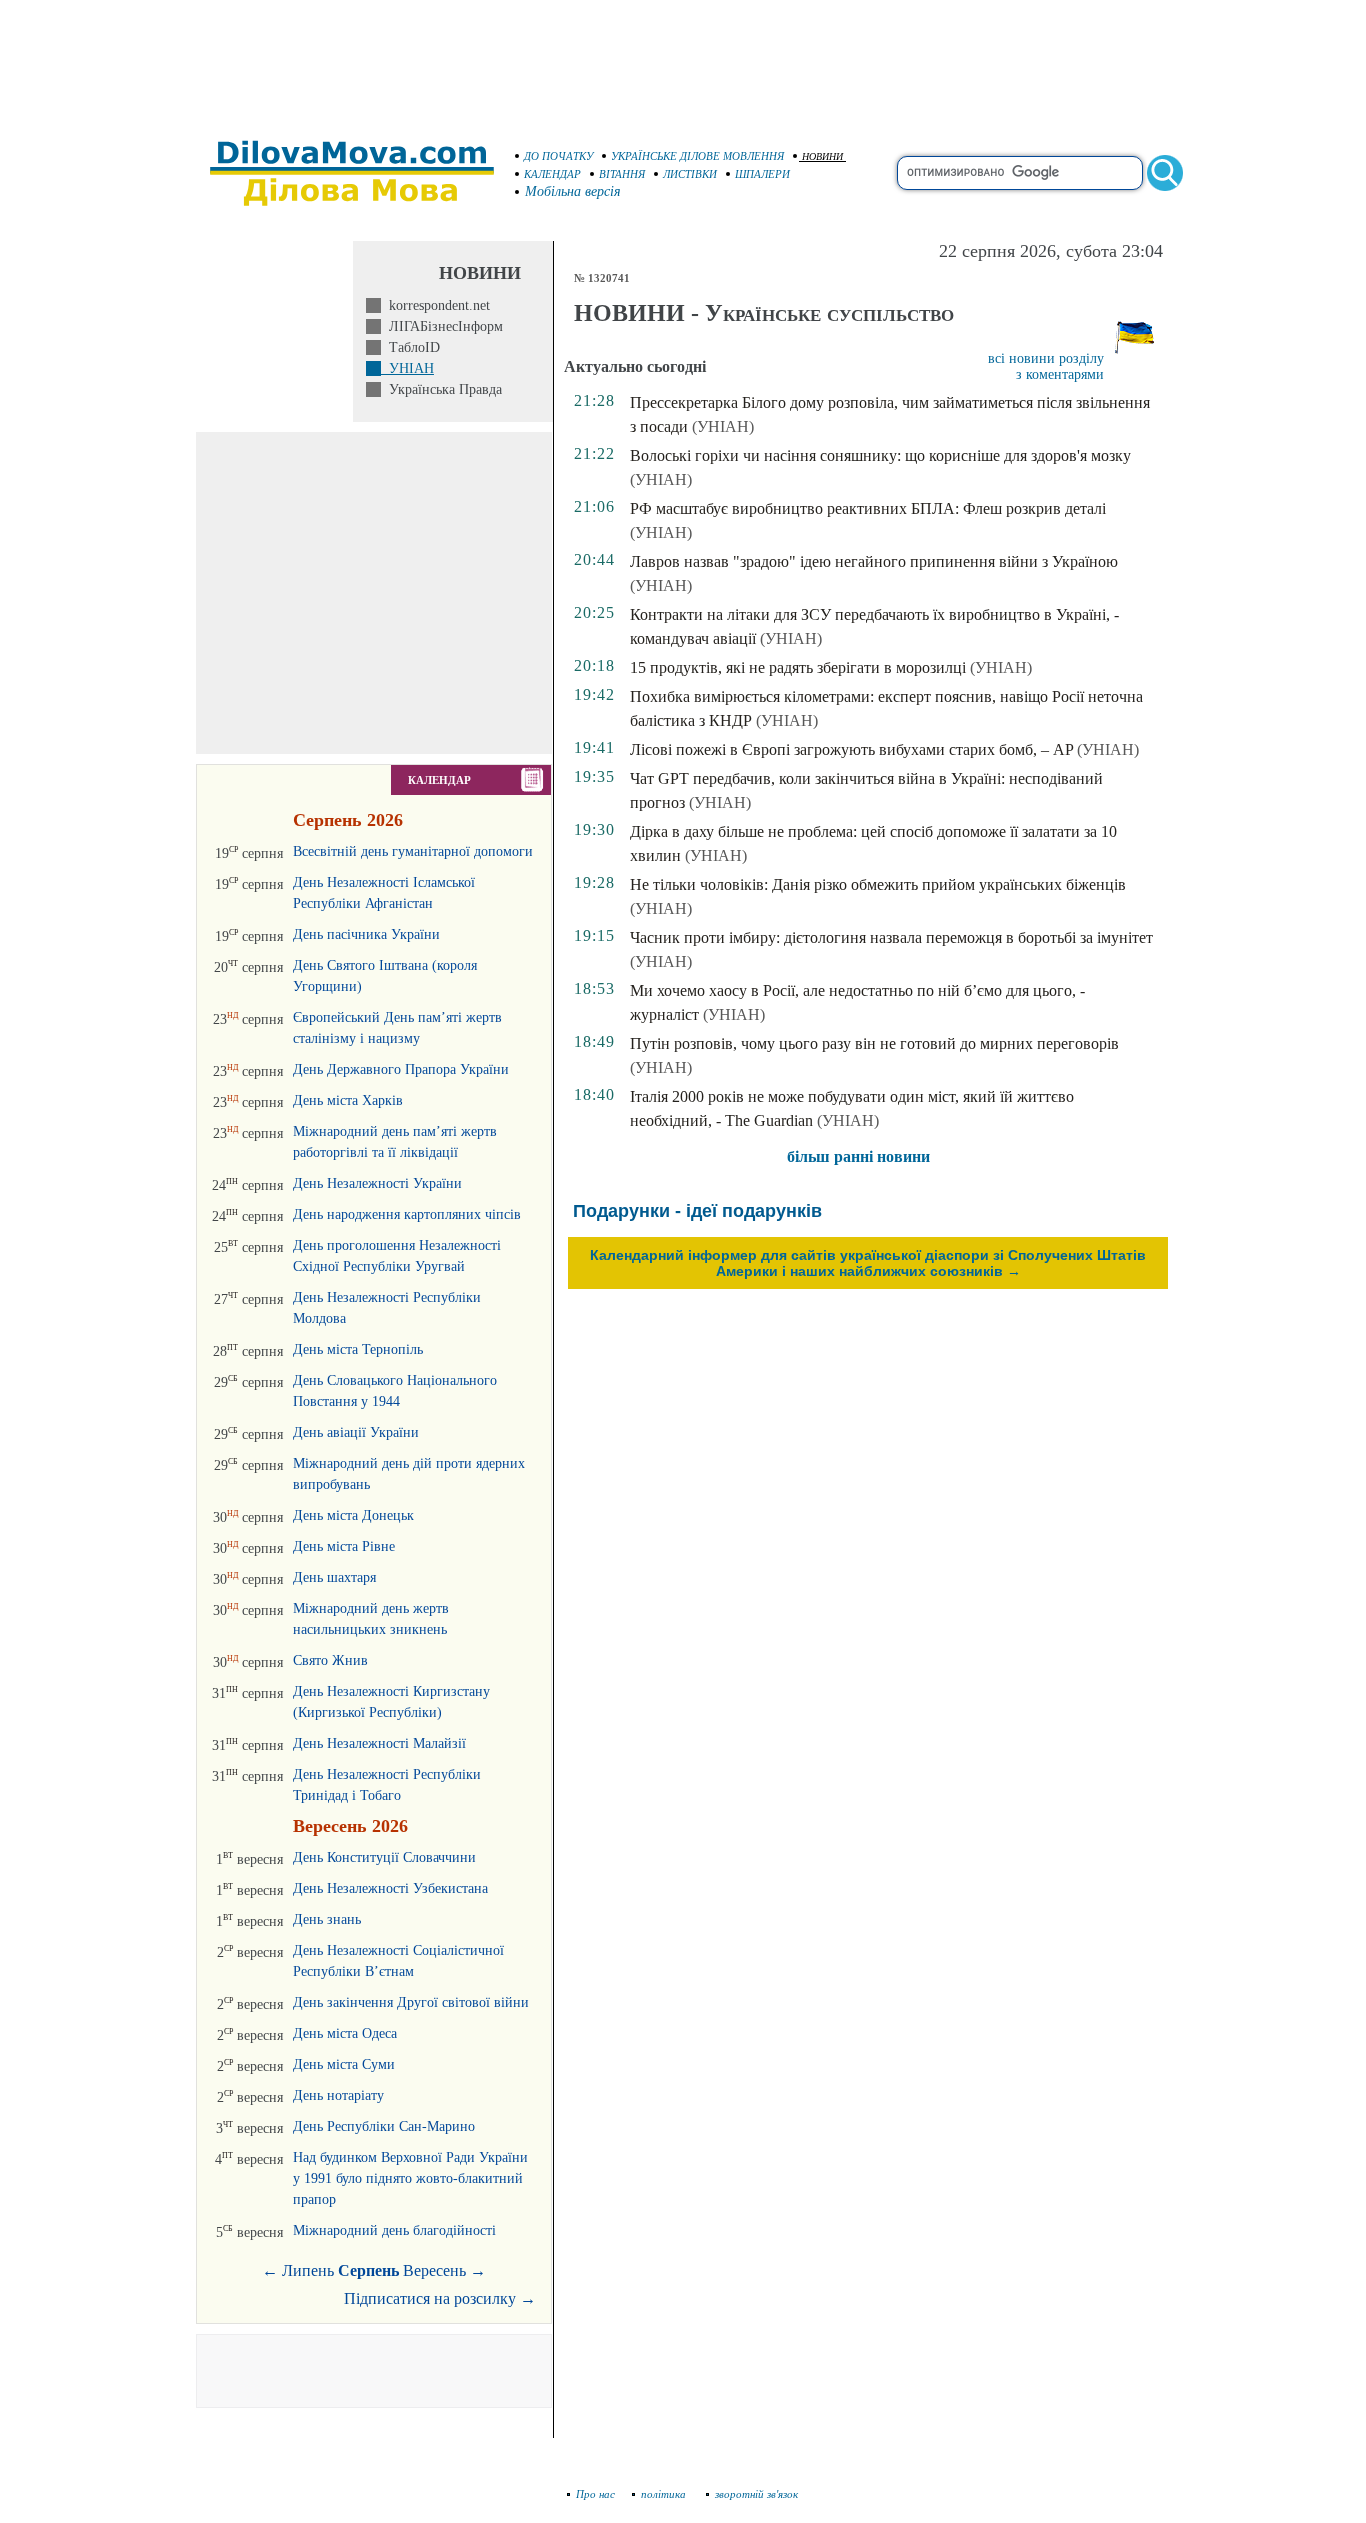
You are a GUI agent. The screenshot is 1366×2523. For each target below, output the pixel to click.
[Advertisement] (683, 60)
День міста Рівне (344, 1546)
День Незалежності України (377, 1183)
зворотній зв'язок (756, 2494)
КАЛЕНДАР (552, 174)
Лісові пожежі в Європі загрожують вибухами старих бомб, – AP (851, 749)
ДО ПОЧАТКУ (558, 156)
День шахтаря (334, 1577)
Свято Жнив (330, 1660)
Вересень (434, 2270)
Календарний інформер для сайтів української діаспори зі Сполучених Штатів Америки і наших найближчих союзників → (868, 1263)
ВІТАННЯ (622, 174)
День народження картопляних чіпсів (407, 1214)
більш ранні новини (858, 1156)
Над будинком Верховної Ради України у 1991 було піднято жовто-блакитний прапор (410, 2178)
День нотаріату (338, 2095)
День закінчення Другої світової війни (411, 2002)
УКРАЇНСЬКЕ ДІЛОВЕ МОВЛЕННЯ (697, 156)
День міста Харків (348, 1100)
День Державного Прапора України (401, 1069)
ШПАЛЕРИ (762, 174)
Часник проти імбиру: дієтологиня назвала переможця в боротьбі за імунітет (891, 937)
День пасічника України (366, 934)
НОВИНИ (822, 156)
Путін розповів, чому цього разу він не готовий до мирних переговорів (874, 1043)
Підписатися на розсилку (440, 2298)
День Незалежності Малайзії (379, 1743)
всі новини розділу (1046, 358)
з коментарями (1060, 374)
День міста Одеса (345, 2033)
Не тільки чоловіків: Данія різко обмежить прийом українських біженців (878, 884)
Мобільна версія (573, 191)
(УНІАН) (723, 426)
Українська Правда (441, 389)
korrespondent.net (435, 305)
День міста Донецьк (353, 1515)
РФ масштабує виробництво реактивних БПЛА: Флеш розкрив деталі (868, 508)
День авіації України (356, 1432)
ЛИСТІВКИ (690, 174)
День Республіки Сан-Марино (384, 2126)
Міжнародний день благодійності (394, 2230)
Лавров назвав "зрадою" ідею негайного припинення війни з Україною (874, 561)
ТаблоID (410, 347)
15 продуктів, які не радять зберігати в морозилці (798, 667)
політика (665, 2494)
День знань (327, 1919)
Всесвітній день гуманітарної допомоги (413, 851)
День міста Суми (344, 2064)
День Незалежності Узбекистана (390, 1888)
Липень (308, 2270)
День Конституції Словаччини (384, 1857)
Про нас (595, 2494)
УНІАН (407, 368)
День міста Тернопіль (358, 1349)
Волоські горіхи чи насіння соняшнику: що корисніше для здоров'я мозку (880, 455)
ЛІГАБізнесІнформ (442, 326)
